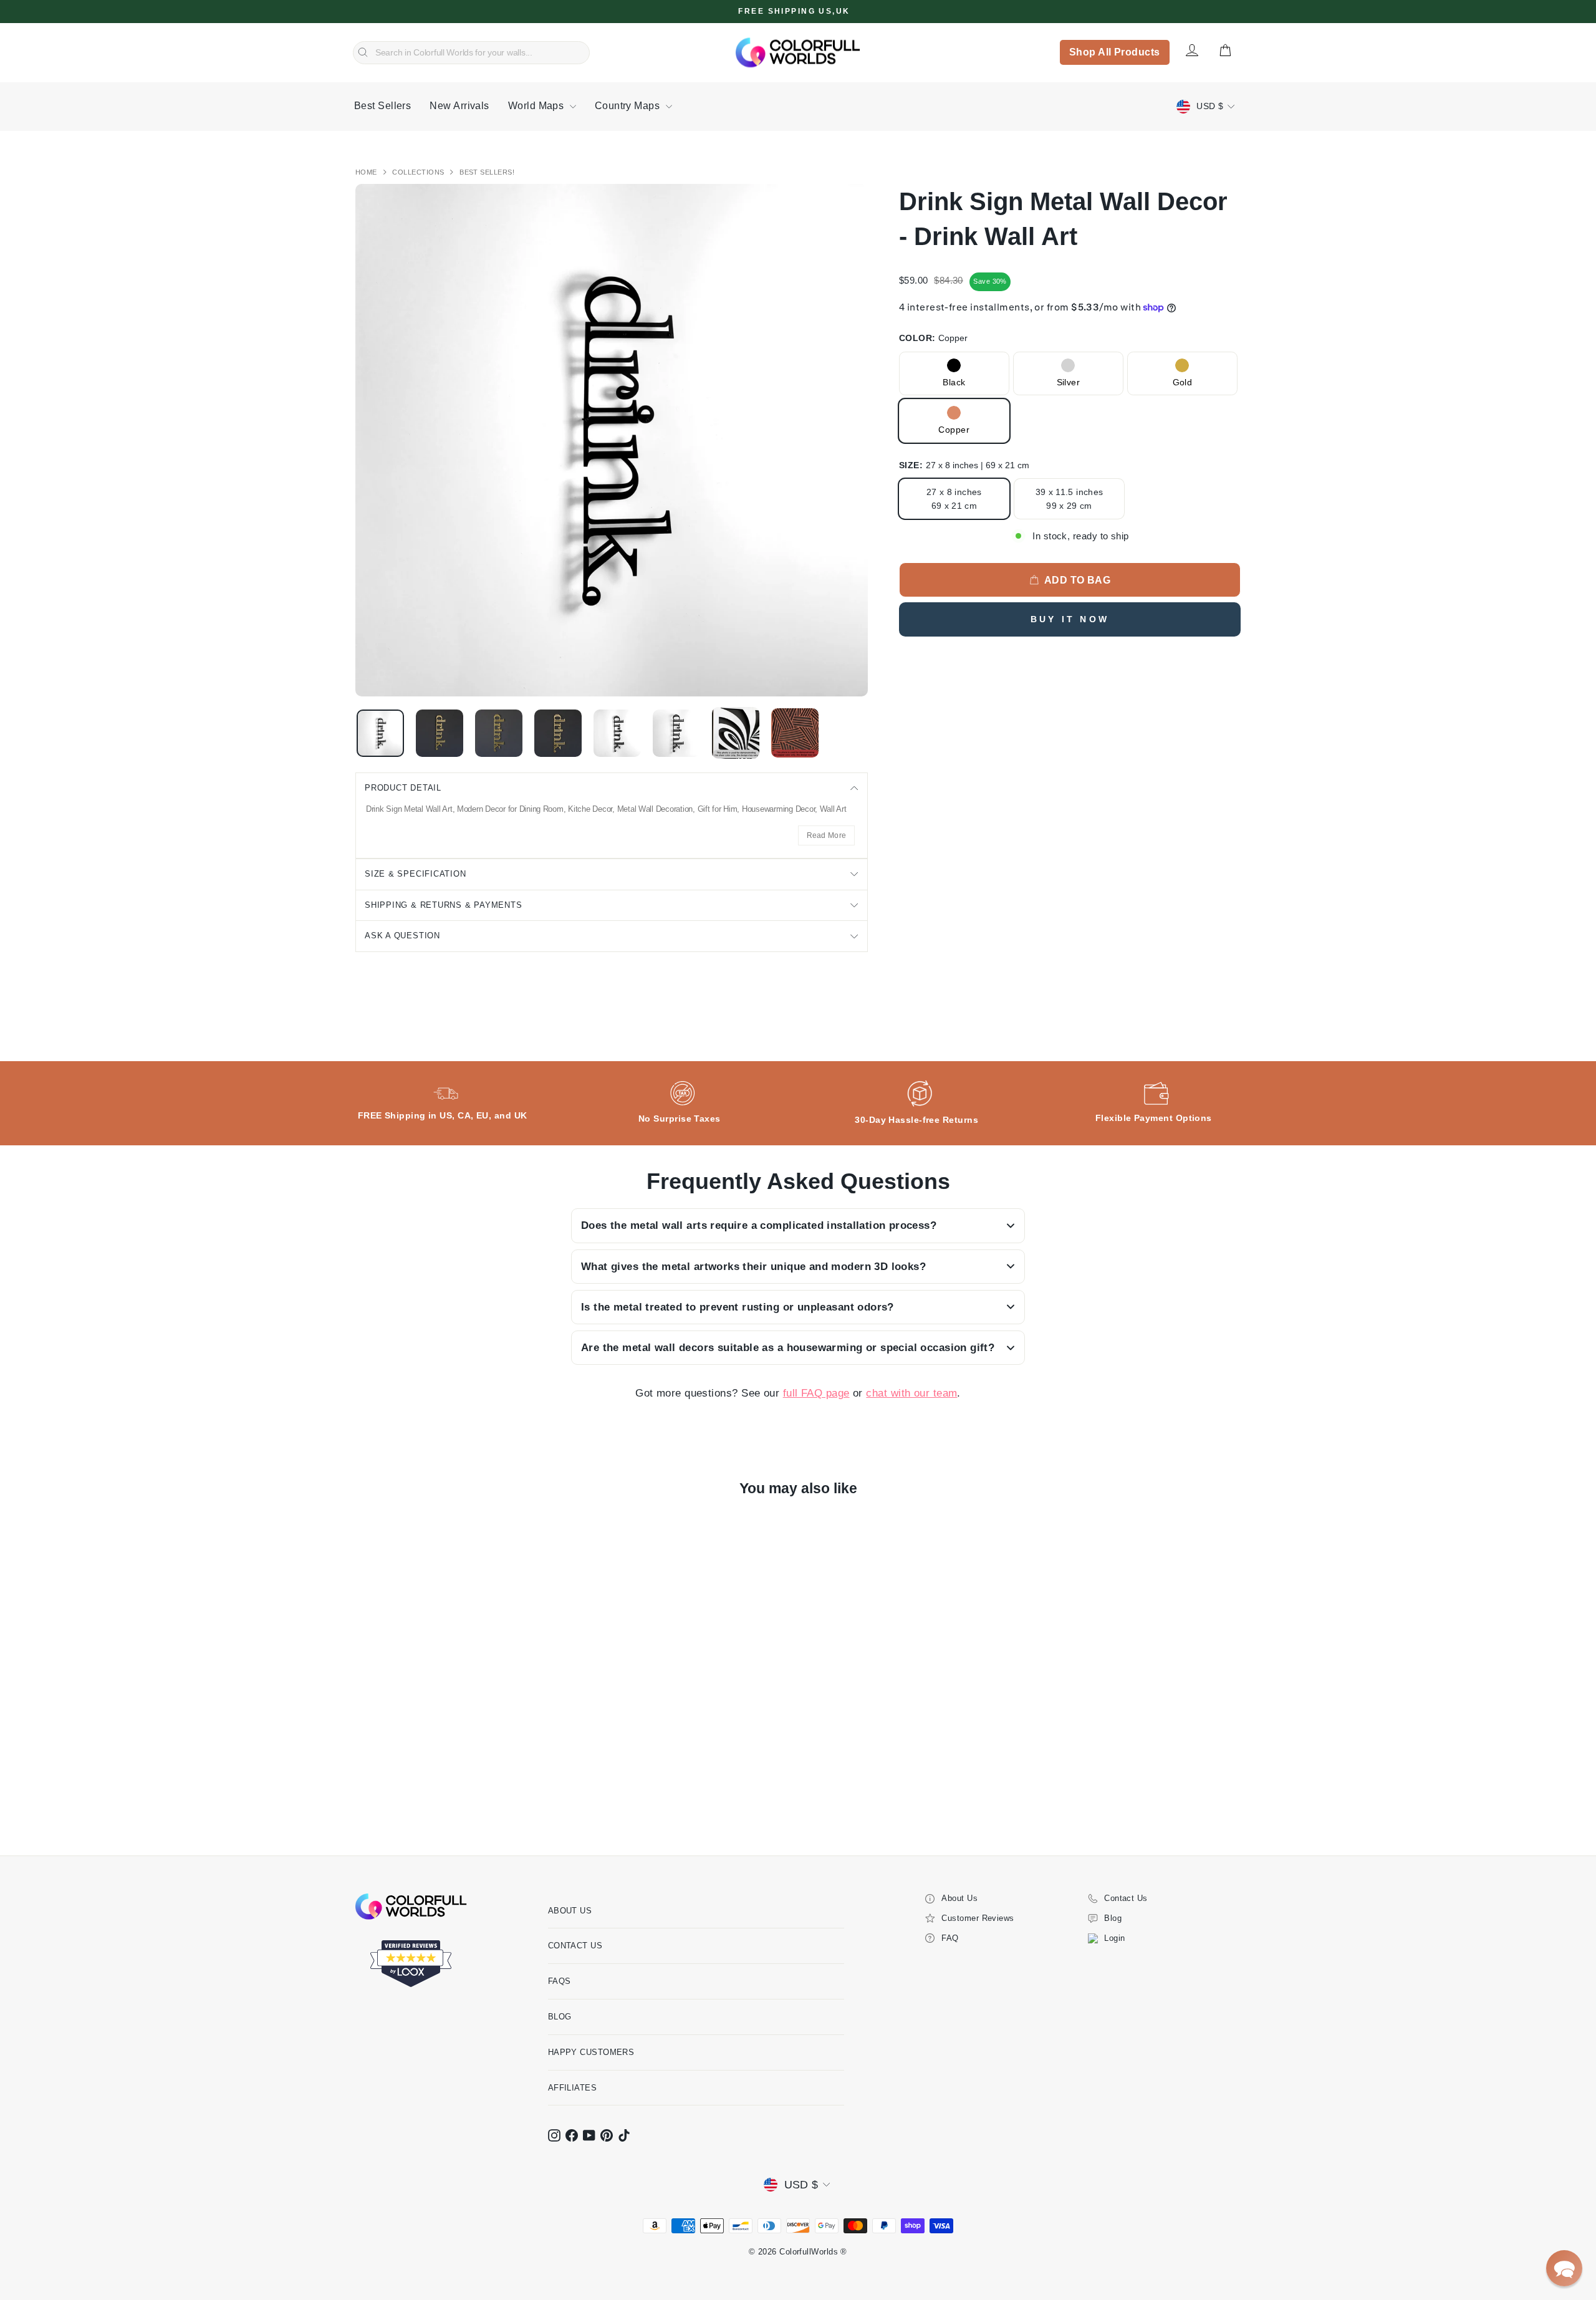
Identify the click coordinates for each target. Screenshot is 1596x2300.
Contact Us (575, 1946)
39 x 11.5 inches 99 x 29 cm (1070, 499)
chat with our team (911, 1393)
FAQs (560, 1981)
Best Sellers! (487, 172)
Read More (827, 835)
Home (367, 172)
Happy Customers (591, 2052)
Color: (933, 338)
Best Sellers (382, 106)
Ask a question (402, 936)
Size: (964, 465)
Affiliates (573, 2088)
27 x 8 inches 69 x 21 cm (954, 499)
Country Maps (629, 106)
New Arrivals (459, 106)
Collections (419, 172)
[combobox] (471, 53)
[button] (1564, 2268)
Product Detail (403, 788)
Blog (560, 2017)
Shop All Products (1115, 52)
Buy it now (1070, 619)
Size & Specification (416, 874)
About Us (570, 1911)
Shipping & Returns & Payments (444, 905)
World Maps (537, 106)
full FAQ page (816, 1393)
